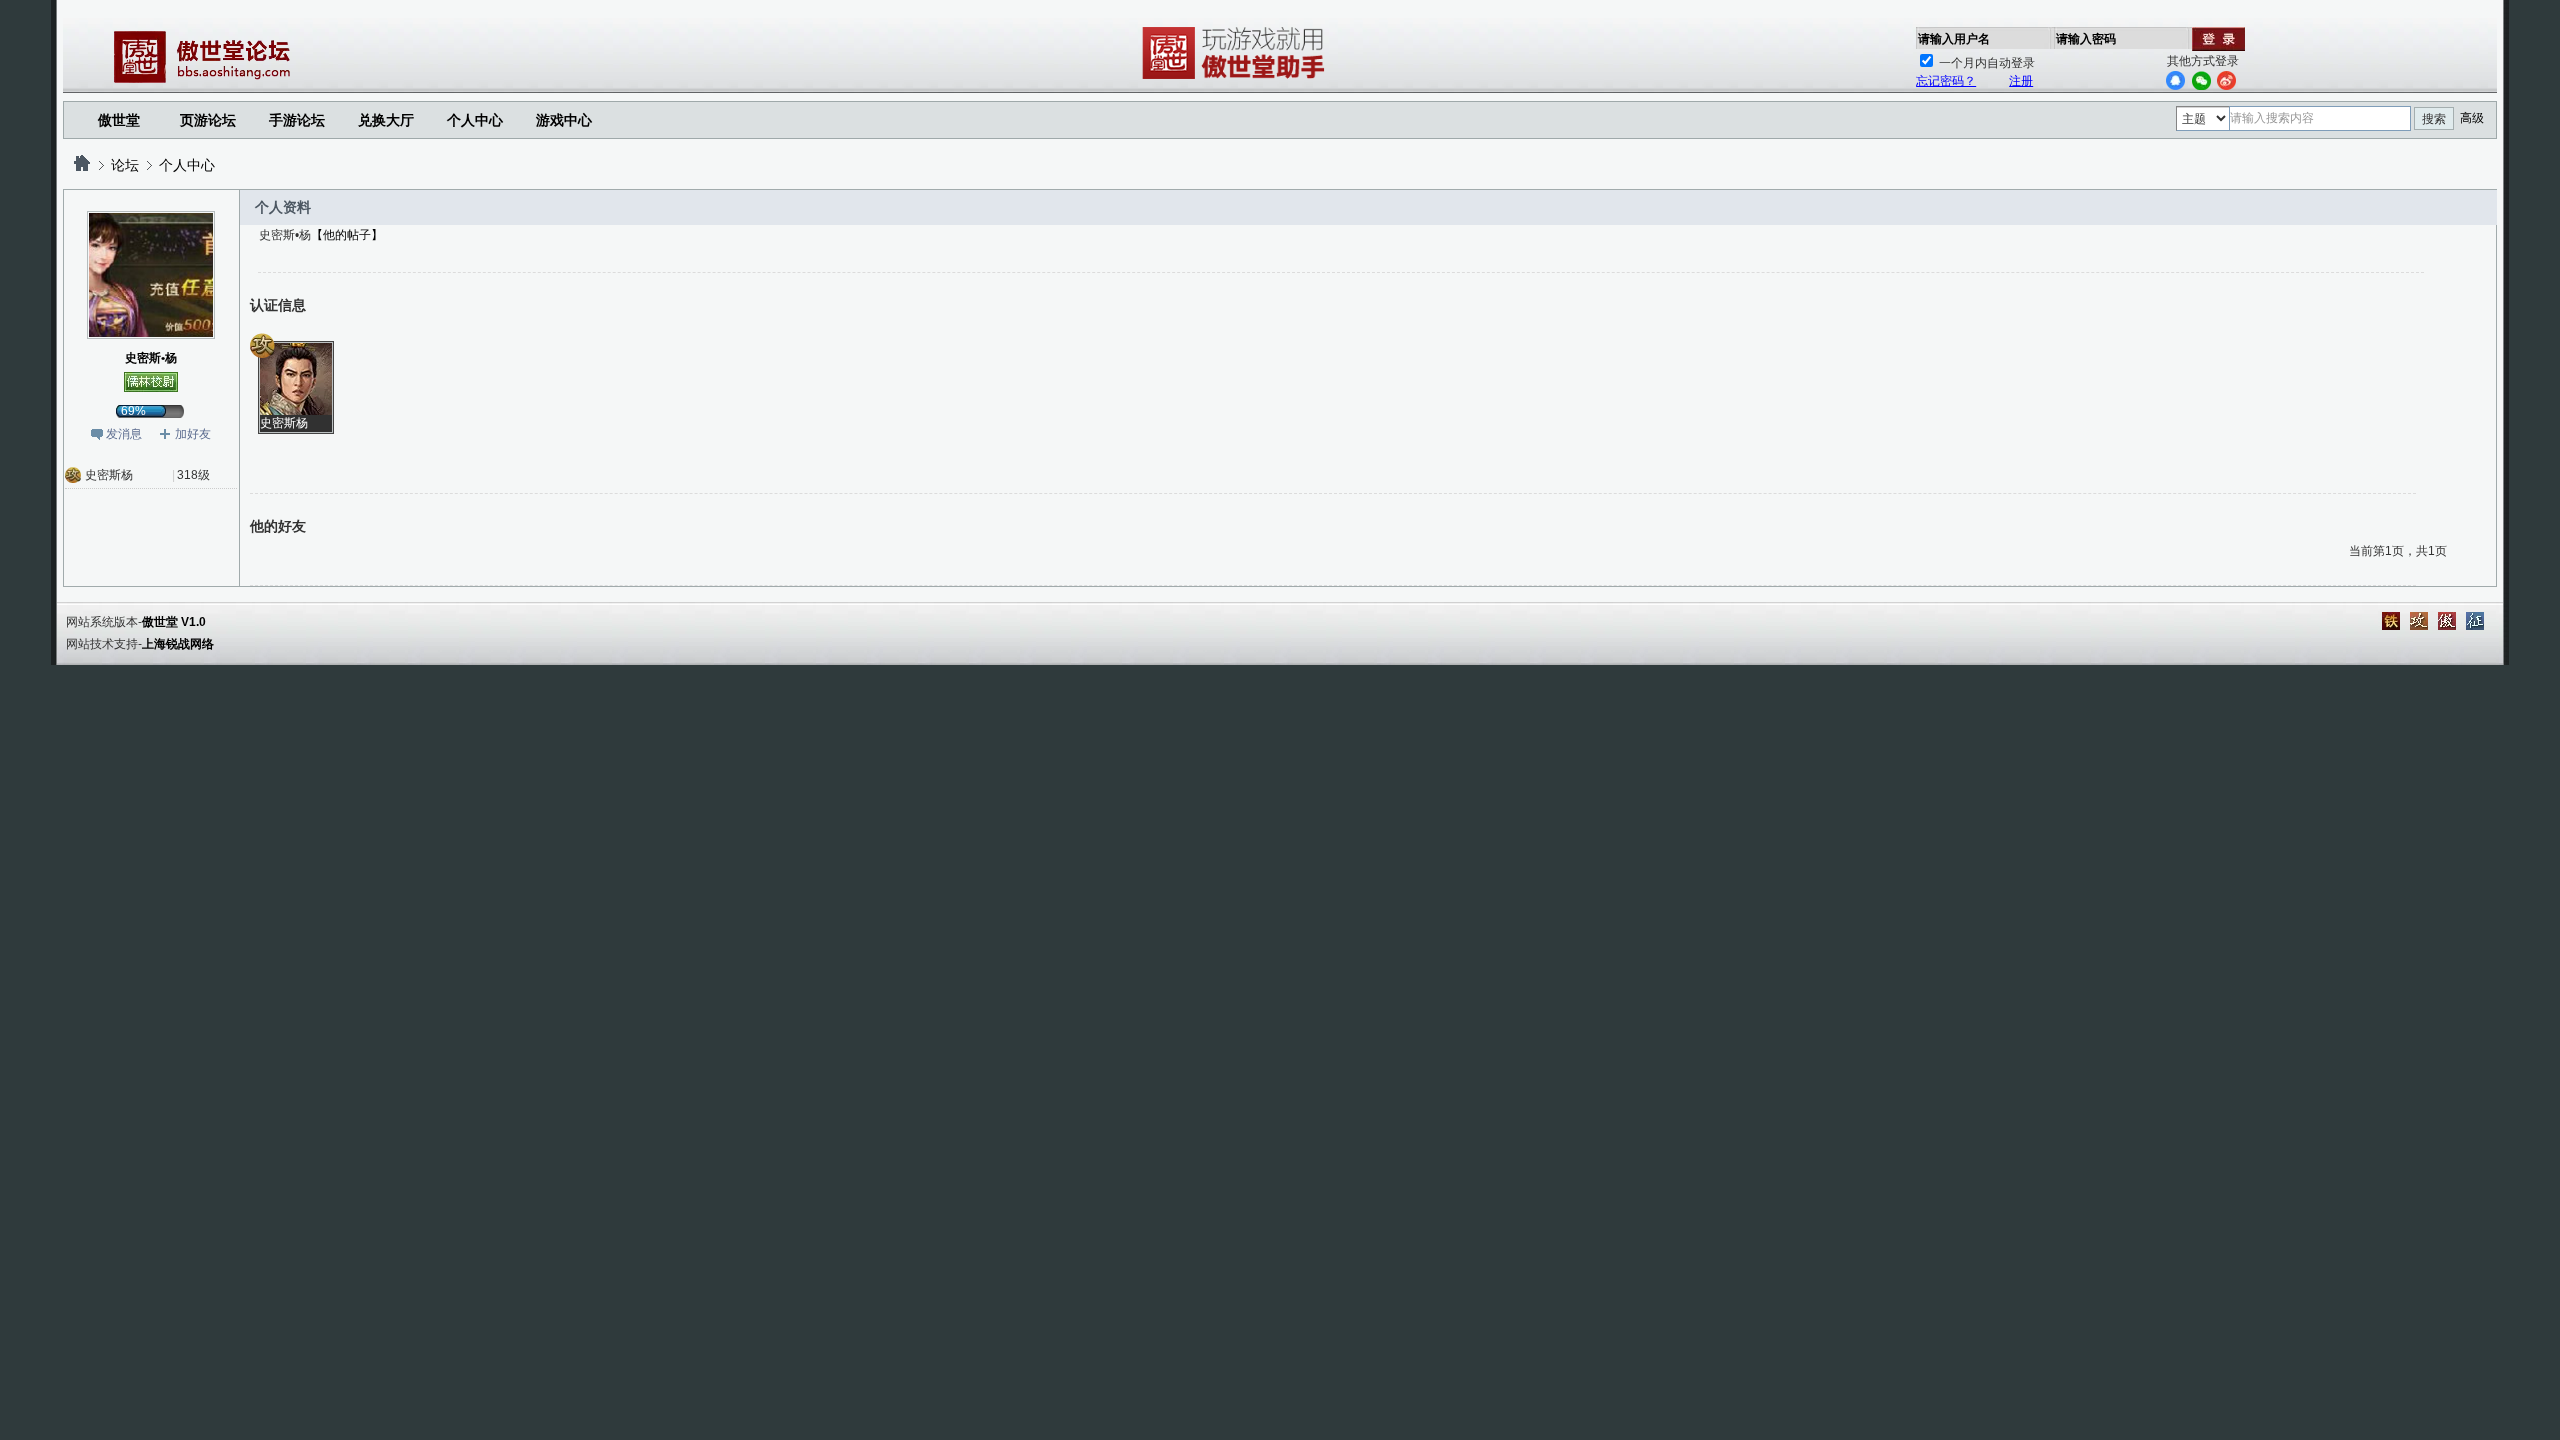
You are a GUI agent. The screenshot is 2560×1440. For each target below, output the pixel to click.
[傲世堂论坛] (82, 165)
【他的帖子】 (347, 235)
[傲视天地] (2447, 621)
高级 (2472, 118)
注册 (2021, 81)
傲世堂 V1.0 (174, 622)
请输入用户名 (1954, 39)
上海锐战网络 (178, 644)
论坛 (125, 165)
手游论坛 (297, 120)
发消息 (124, 434)
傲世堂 (119, 120)
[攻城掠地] (2419, 621)
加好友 (193, 434)
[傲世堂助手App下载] (1237, 79)
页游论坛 (208, 120)
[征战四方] (2475, 621)
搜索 (2434, 119)
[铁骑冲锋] (2391, 621)
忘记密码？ (1946, 81)
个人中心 (187, 165)
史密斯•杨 (151, 358)
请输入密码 (2086, 39)
